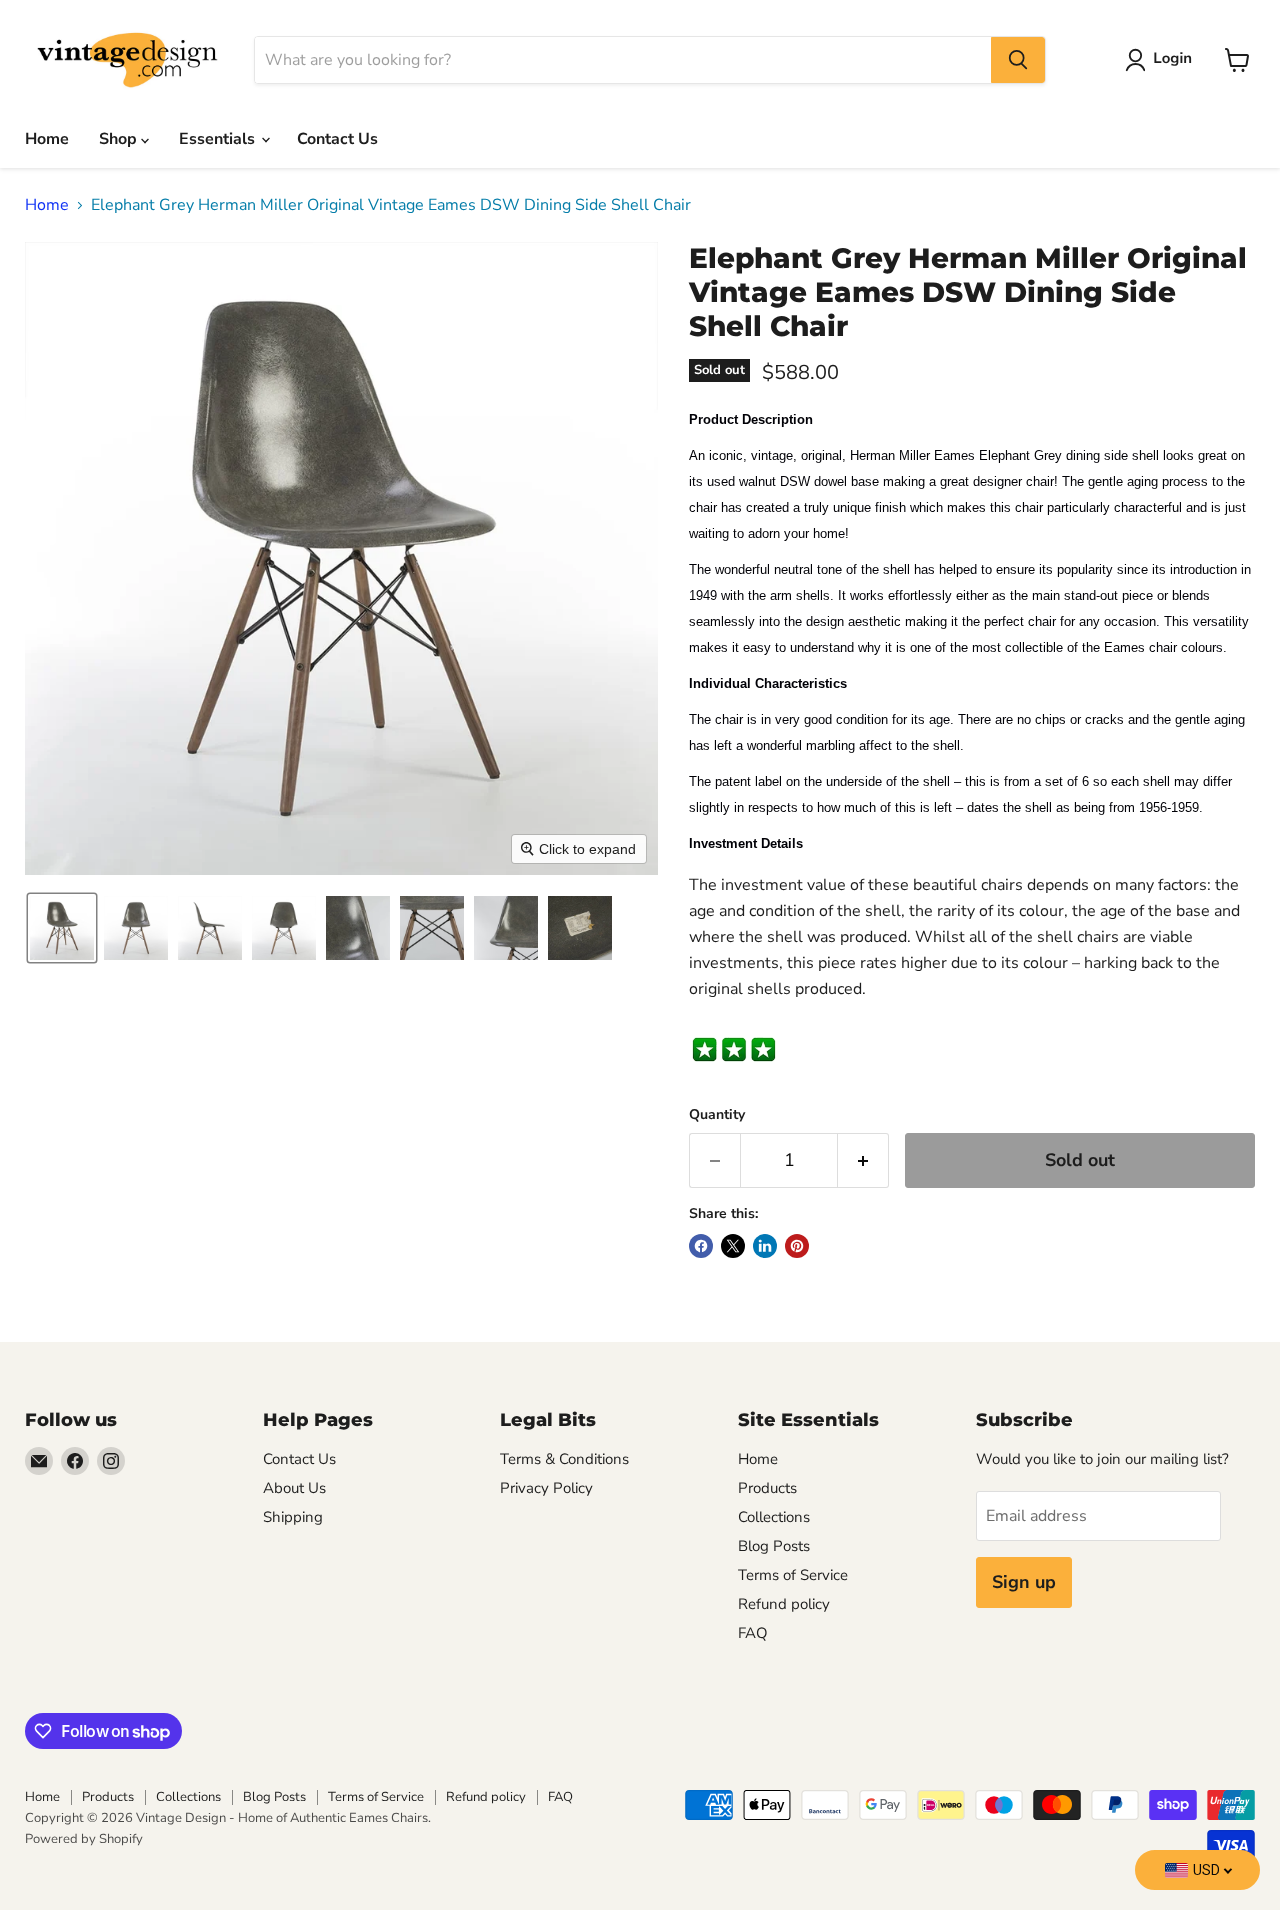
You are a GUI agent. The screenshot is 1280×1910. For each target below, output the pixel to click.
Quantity (717, 1115)
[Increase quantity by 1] (863, 1160)
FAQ (753, 1633)
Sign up (1024, 1582)
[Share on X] (733, 1246)
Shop (120, 139)
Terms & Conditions (564, 1459)
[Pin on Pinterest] (797, 1246)
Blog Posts (774, 1546)
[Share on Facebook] (701, 1246)
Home (47, 139)
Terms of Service (793, 1575)
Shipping (293, 1517)
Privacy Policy (546, 1488)
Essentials (219, 139)
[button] (1162, 60)
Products (767, 1488)
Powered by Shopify (84, 1839)
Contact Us (337, 139)
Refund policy (784, 1604)
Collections (774, 1517)
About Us (294, 1488)
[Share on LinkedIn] (765, 1246)
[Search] (1018, 60)
